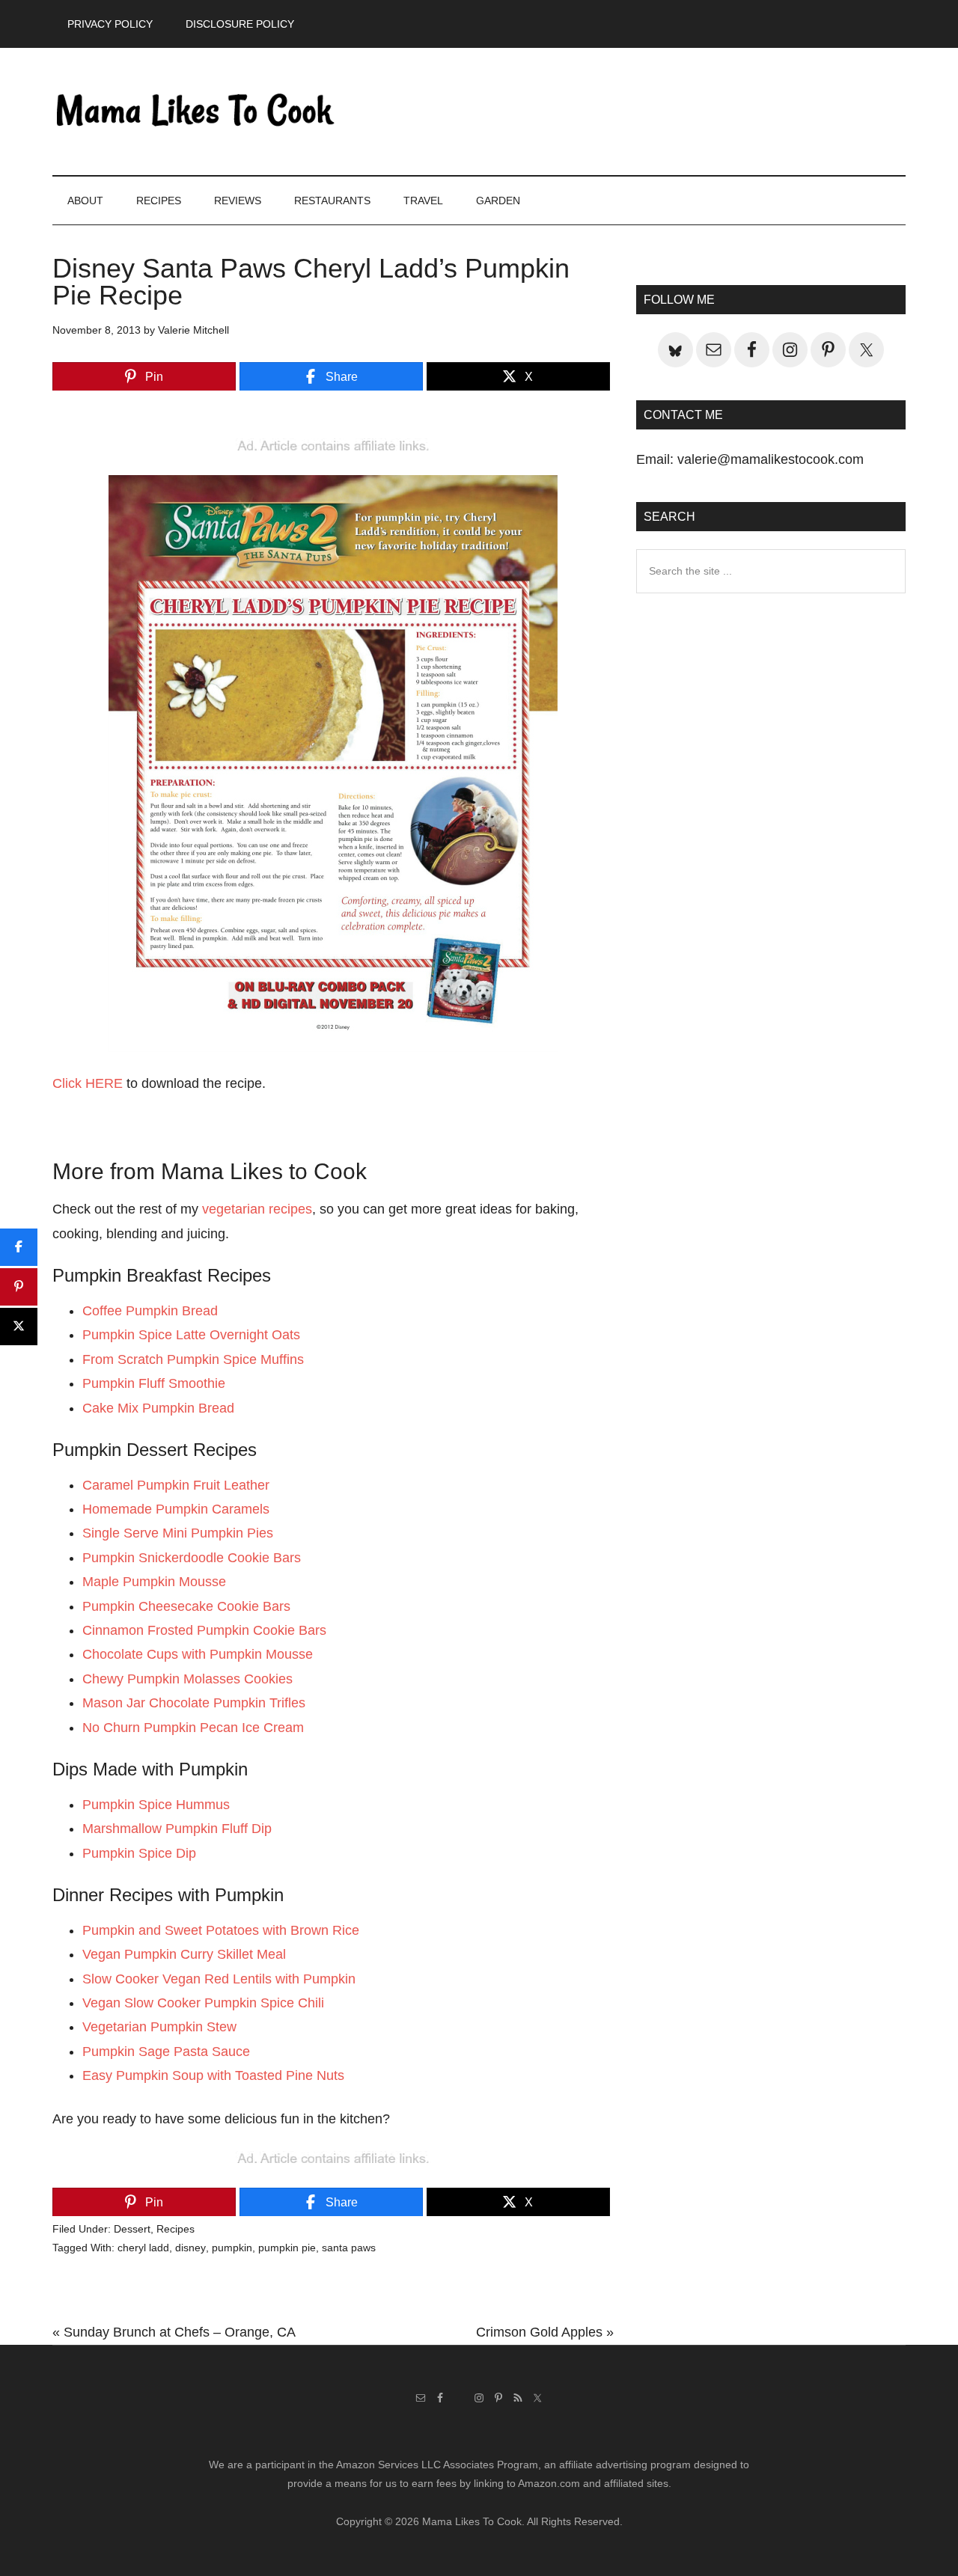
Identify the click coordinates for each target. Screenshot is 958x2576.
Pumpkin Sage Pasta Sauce (166, 2052)
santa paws (349, 2248)
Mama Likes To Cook (195, 111)
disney (190, 2248)
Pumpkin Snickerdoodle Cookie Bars (192, 1558)
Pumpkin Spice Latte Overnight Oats (191, 1335)
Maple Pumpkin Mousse (154, 1582)
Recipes (176, 2229)
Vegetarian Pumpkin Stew (159, 2027)
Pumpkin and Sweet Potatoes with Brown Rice (221, 1930)
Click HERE (88, 1083)
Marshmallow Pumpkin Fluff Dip (177, 1829)
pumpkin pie (287, 2248)
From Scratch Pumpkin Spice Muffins (193, 1359)
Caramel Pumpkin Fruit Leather (176, 1485)
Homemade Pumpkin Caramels (176, 1509)
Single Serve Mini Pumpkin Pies (178, 1533)
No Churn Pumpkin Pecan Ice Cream (193, 1728)
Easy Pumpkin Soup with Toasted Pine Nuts (213, 2075)
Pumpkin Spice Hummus (156, 1805)
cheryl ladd (143, 2248)
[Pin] (19, 1287)
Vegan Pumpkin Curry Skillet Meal (184, 1954)
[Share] (19, 1247)
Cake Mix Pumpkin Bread (158, 1408)
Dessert (132, 2229)
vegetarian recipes (257, 1209)
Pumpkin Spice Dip (139, 1853)
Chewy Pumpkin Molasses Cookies (187, 1679)
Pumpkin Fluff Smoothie (154, 1383)
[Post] (19, 1327)
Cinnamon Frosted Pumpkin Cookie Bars (204, 1630)
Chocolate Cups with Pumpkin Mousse (198, 1654)
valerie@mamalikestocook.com (771, 459)
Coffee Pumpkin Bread (150, 1311)
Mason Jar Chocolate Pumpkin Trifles (194, 1703)
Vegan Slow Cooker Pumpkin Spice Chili (203, 2003)
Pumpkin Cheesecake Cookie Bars (186, 1606)
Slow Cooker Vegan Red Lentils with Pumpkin (219, 1979)
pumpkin (232, 2248)
